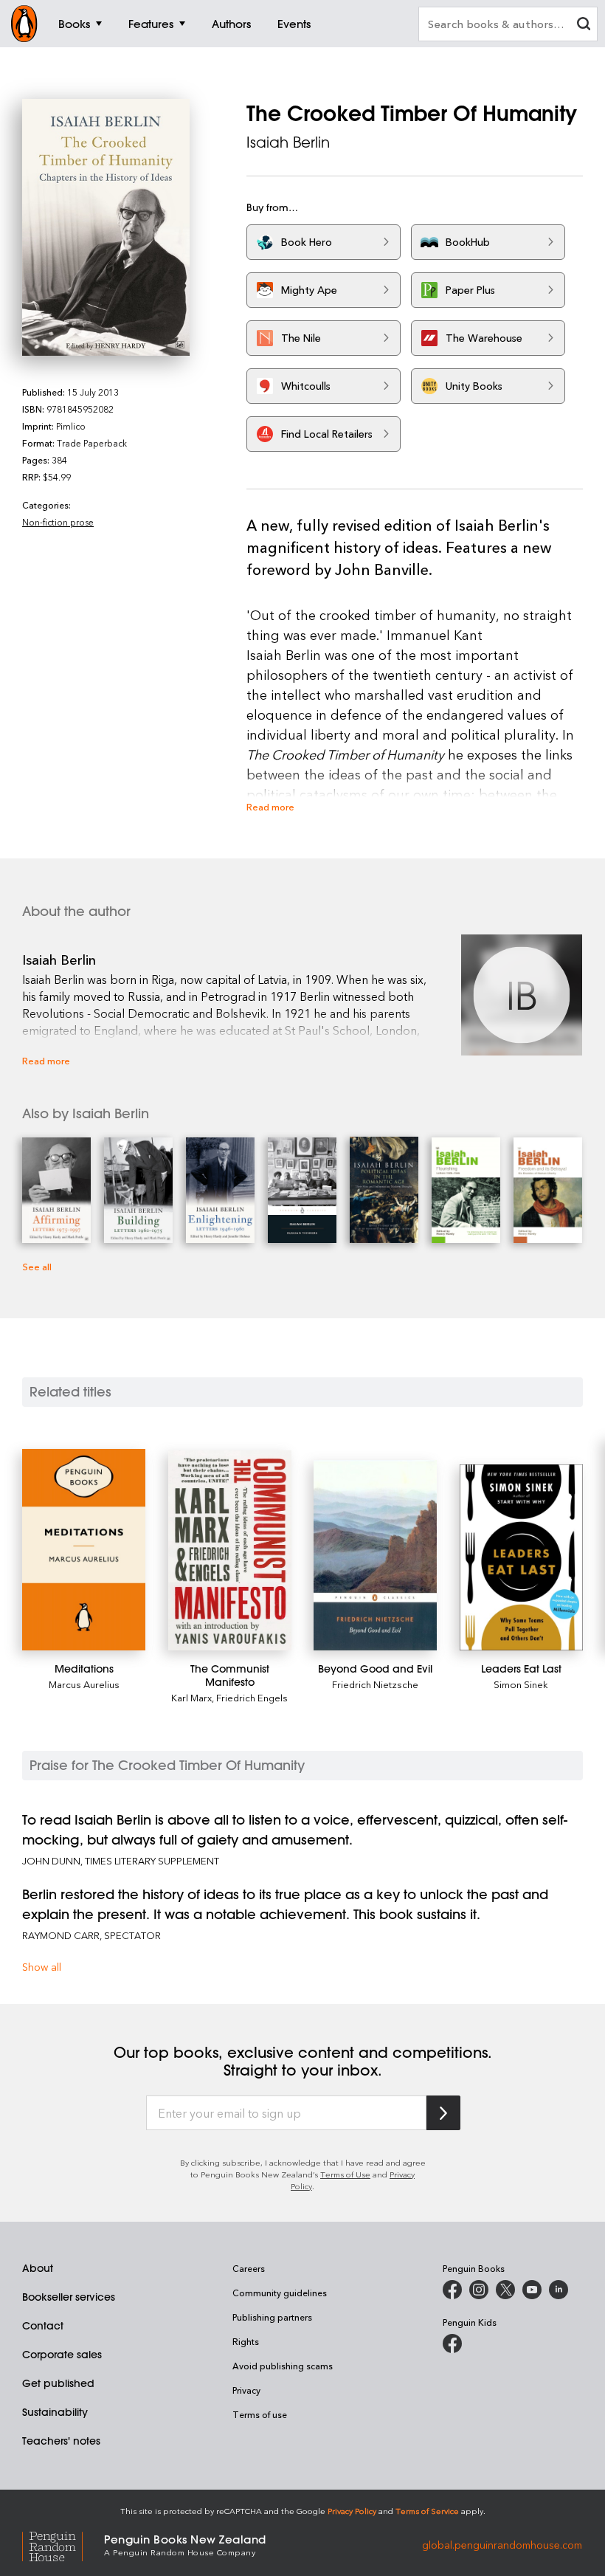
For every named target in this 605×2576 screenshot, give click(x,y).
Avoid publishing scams (283, 2366)
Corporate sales (62, 2355)
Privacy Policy (352, 2511)
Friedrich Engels (252, 1697)
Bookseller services (69, 2297)
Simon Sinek (521, 1684)
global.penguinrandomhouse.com (502, 2544)
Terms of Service (427, 2511)
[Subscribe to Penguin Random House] (443, 2113)
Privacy (246, 2390)
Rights (246, 2341)
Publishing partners (272, 2317)
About (38, 2268)
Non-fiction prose (58, 522)
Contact (43, 2326)
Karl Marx (191, 1697)
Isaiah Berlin (288, 142)
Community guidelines (280, 2293)
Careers (249, 2268)
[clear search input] (584, 25)
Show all (42, 1967)
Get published (58, 2383)
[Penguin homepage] (24, 24)
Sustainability (55, 2412)
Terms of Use (345, 2174)
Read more (270, 806)
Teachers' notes (61, 2441)
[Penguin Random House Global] (63, 2544)
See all (37, 1266)
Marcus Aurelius (84, 1684)
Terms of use (260, 2414)
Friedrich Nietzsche (375, 1684)
